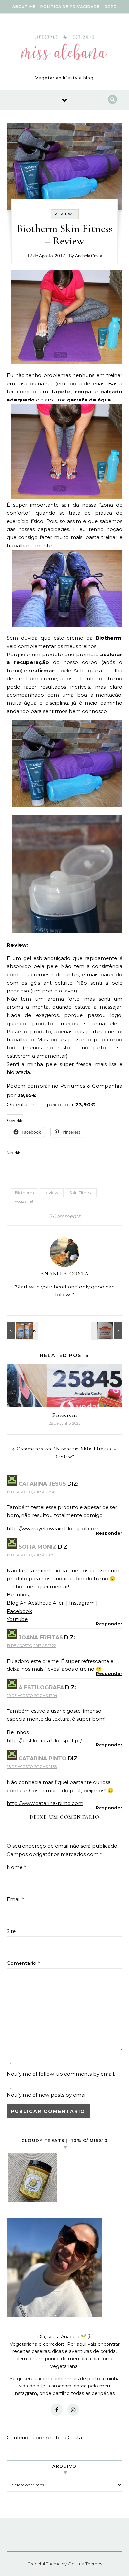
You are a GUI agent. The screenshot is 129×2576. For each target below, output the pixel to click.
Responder (109, 1533)
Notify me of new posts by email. (47, 2095)
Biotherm (24, 1192)
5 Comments (64, 1216)
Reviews (65, 214)
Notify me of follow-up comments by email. (61, 2074)
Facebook (19, 1611)
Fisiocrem (65, 1415)
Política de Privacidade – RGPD (79, 7)
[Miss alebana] (64, 49)
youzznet (24, 1201)
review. (52, 1192)
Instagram (82, 1603)
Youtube (17, 1619)
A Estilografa (41, 1688)
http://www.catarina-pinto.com (45, 1803)
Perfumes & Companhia (91, 1086)
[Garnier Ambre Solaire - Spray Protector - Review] (107, 1331)
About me (24, 7)
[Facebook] (57, 2410)
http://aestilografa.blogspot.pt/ (44, 1740)
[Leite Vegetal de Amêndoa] (21, 1331)
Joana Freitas (41, 1638)
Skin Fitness (81, 1192)
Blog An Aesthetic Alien (36, 1603)
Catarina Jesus (42, 1484)
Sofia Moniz (38, 1547)
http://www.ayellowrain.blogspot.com (53, 1528)
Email (15, 1899)
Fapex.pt (53, 1104)
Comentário (23, 1963)
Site (11, 1931)
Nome (16, 1867)
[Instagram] (73, 2410)
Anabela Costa (88, 256)
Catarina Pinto (43, 1759)
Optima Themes (85, 2564)
